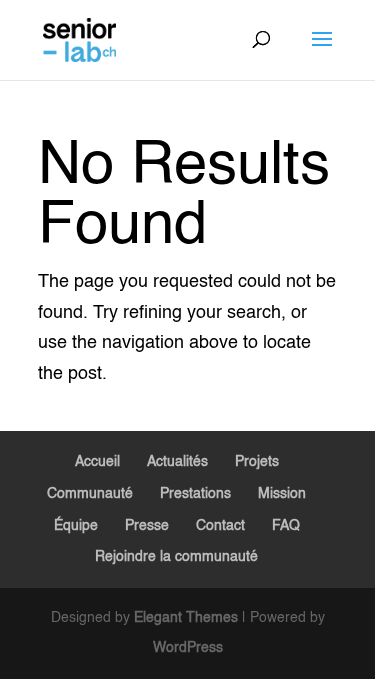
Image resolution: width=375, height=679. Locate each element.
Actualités (177, 462)
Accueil (97, 462)
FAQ (286, 526)
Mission (282, 494)
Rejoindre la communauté (176, 557)
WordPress (188, 648)
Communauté (90, 494)
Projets (257, 462)
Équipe (76, 526)
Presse (147, 526)
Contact (220, 526)
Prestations (195, 494)
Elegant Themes (186, 618)
